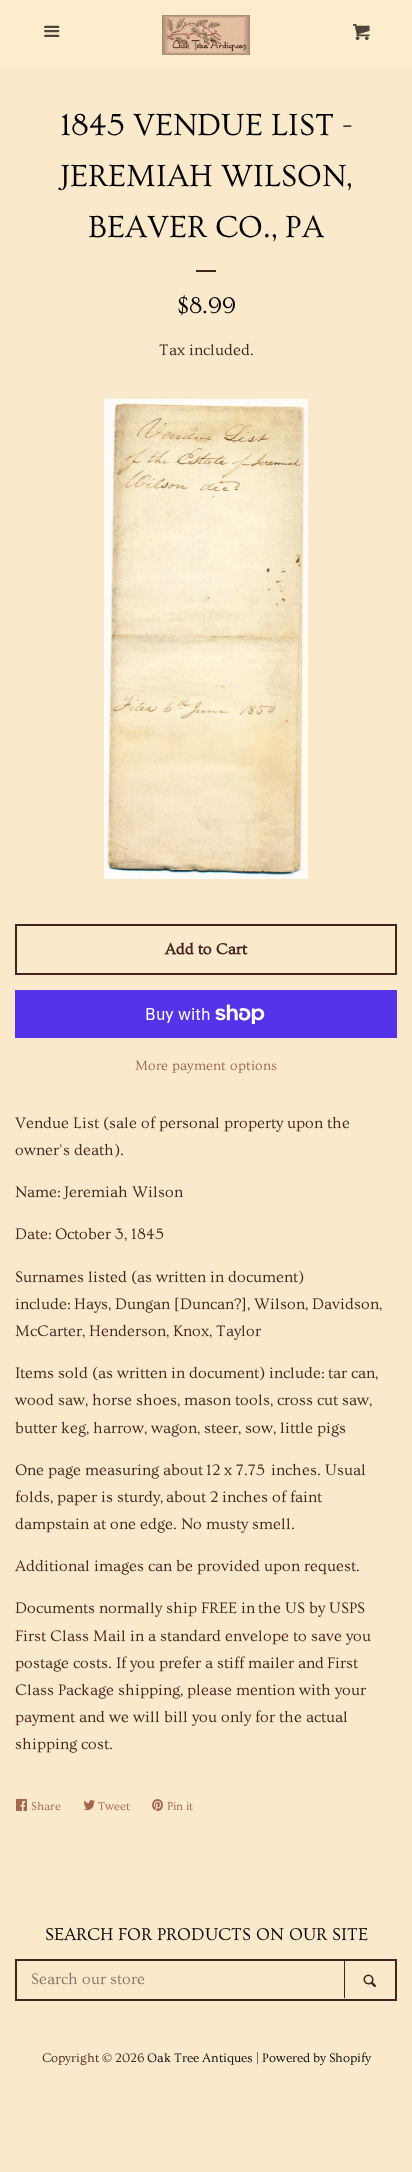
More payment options (206, 1066)
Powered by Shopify (316, 2058)
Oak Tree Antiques (200, 2058)
